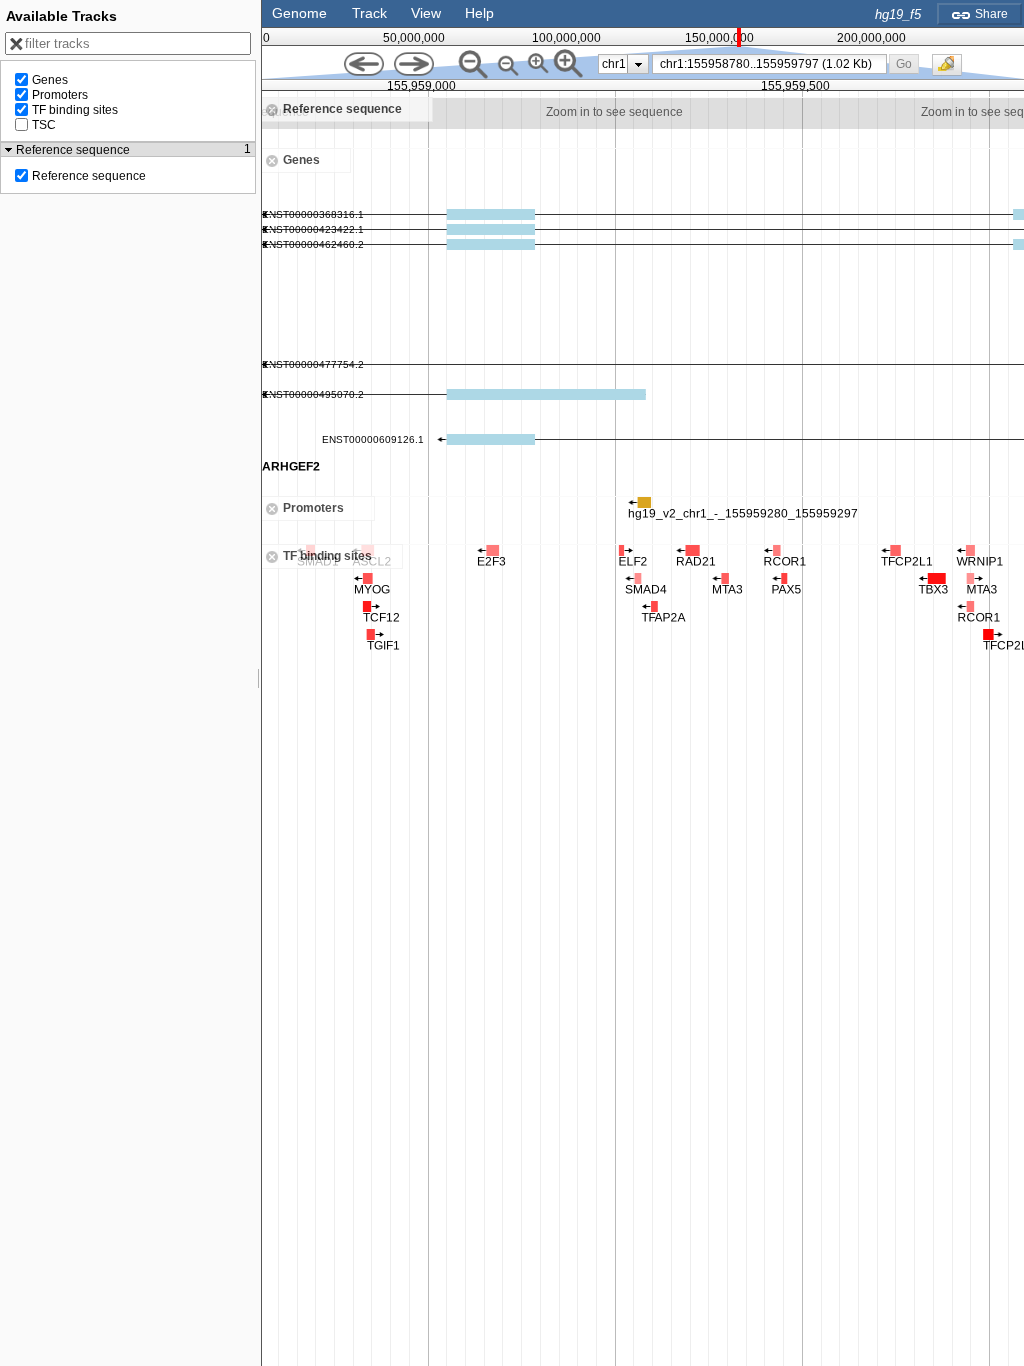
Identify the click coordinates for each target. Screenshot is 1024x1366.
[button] (904, 63)
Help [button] (479, 13)
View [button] (426, 13)
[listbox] (623, 64)
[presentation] (638, 64)
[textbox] (773, 64)
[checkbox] (952, 70)
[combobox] (769, 64)
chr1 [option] (614, 64)
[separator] (259, 683)
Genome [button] (299, 13)
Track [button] (369, 13)
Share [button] (990, 14)
